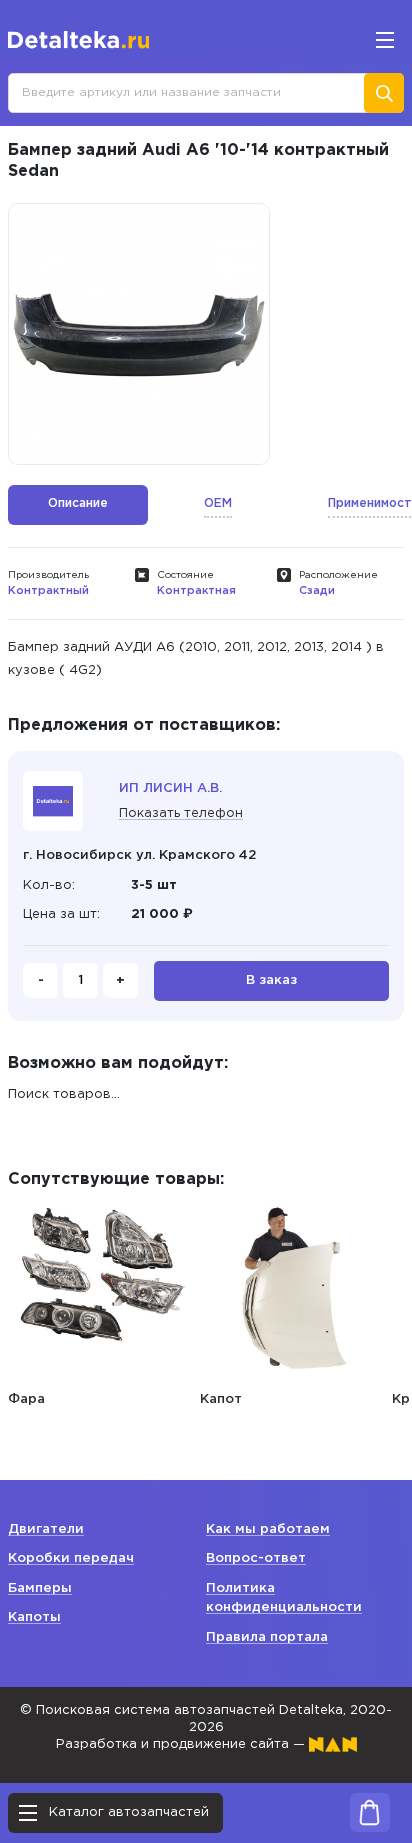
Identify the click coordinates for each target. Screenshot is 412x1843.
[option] (139, 334)
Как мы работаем (268, 1529)
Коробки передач (71, 1558)
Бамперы (40, 1588)
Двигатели (46, 1529)
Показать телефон (181, 813)
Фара (26, 1399)
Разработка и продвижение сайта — (182, 1744)
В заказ (271, 980)
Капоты (34, 1617)
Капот (221, 1399)
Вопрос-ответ (256, 1558)
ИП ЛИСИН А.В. (170, 788)
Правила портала (267, 1637)
